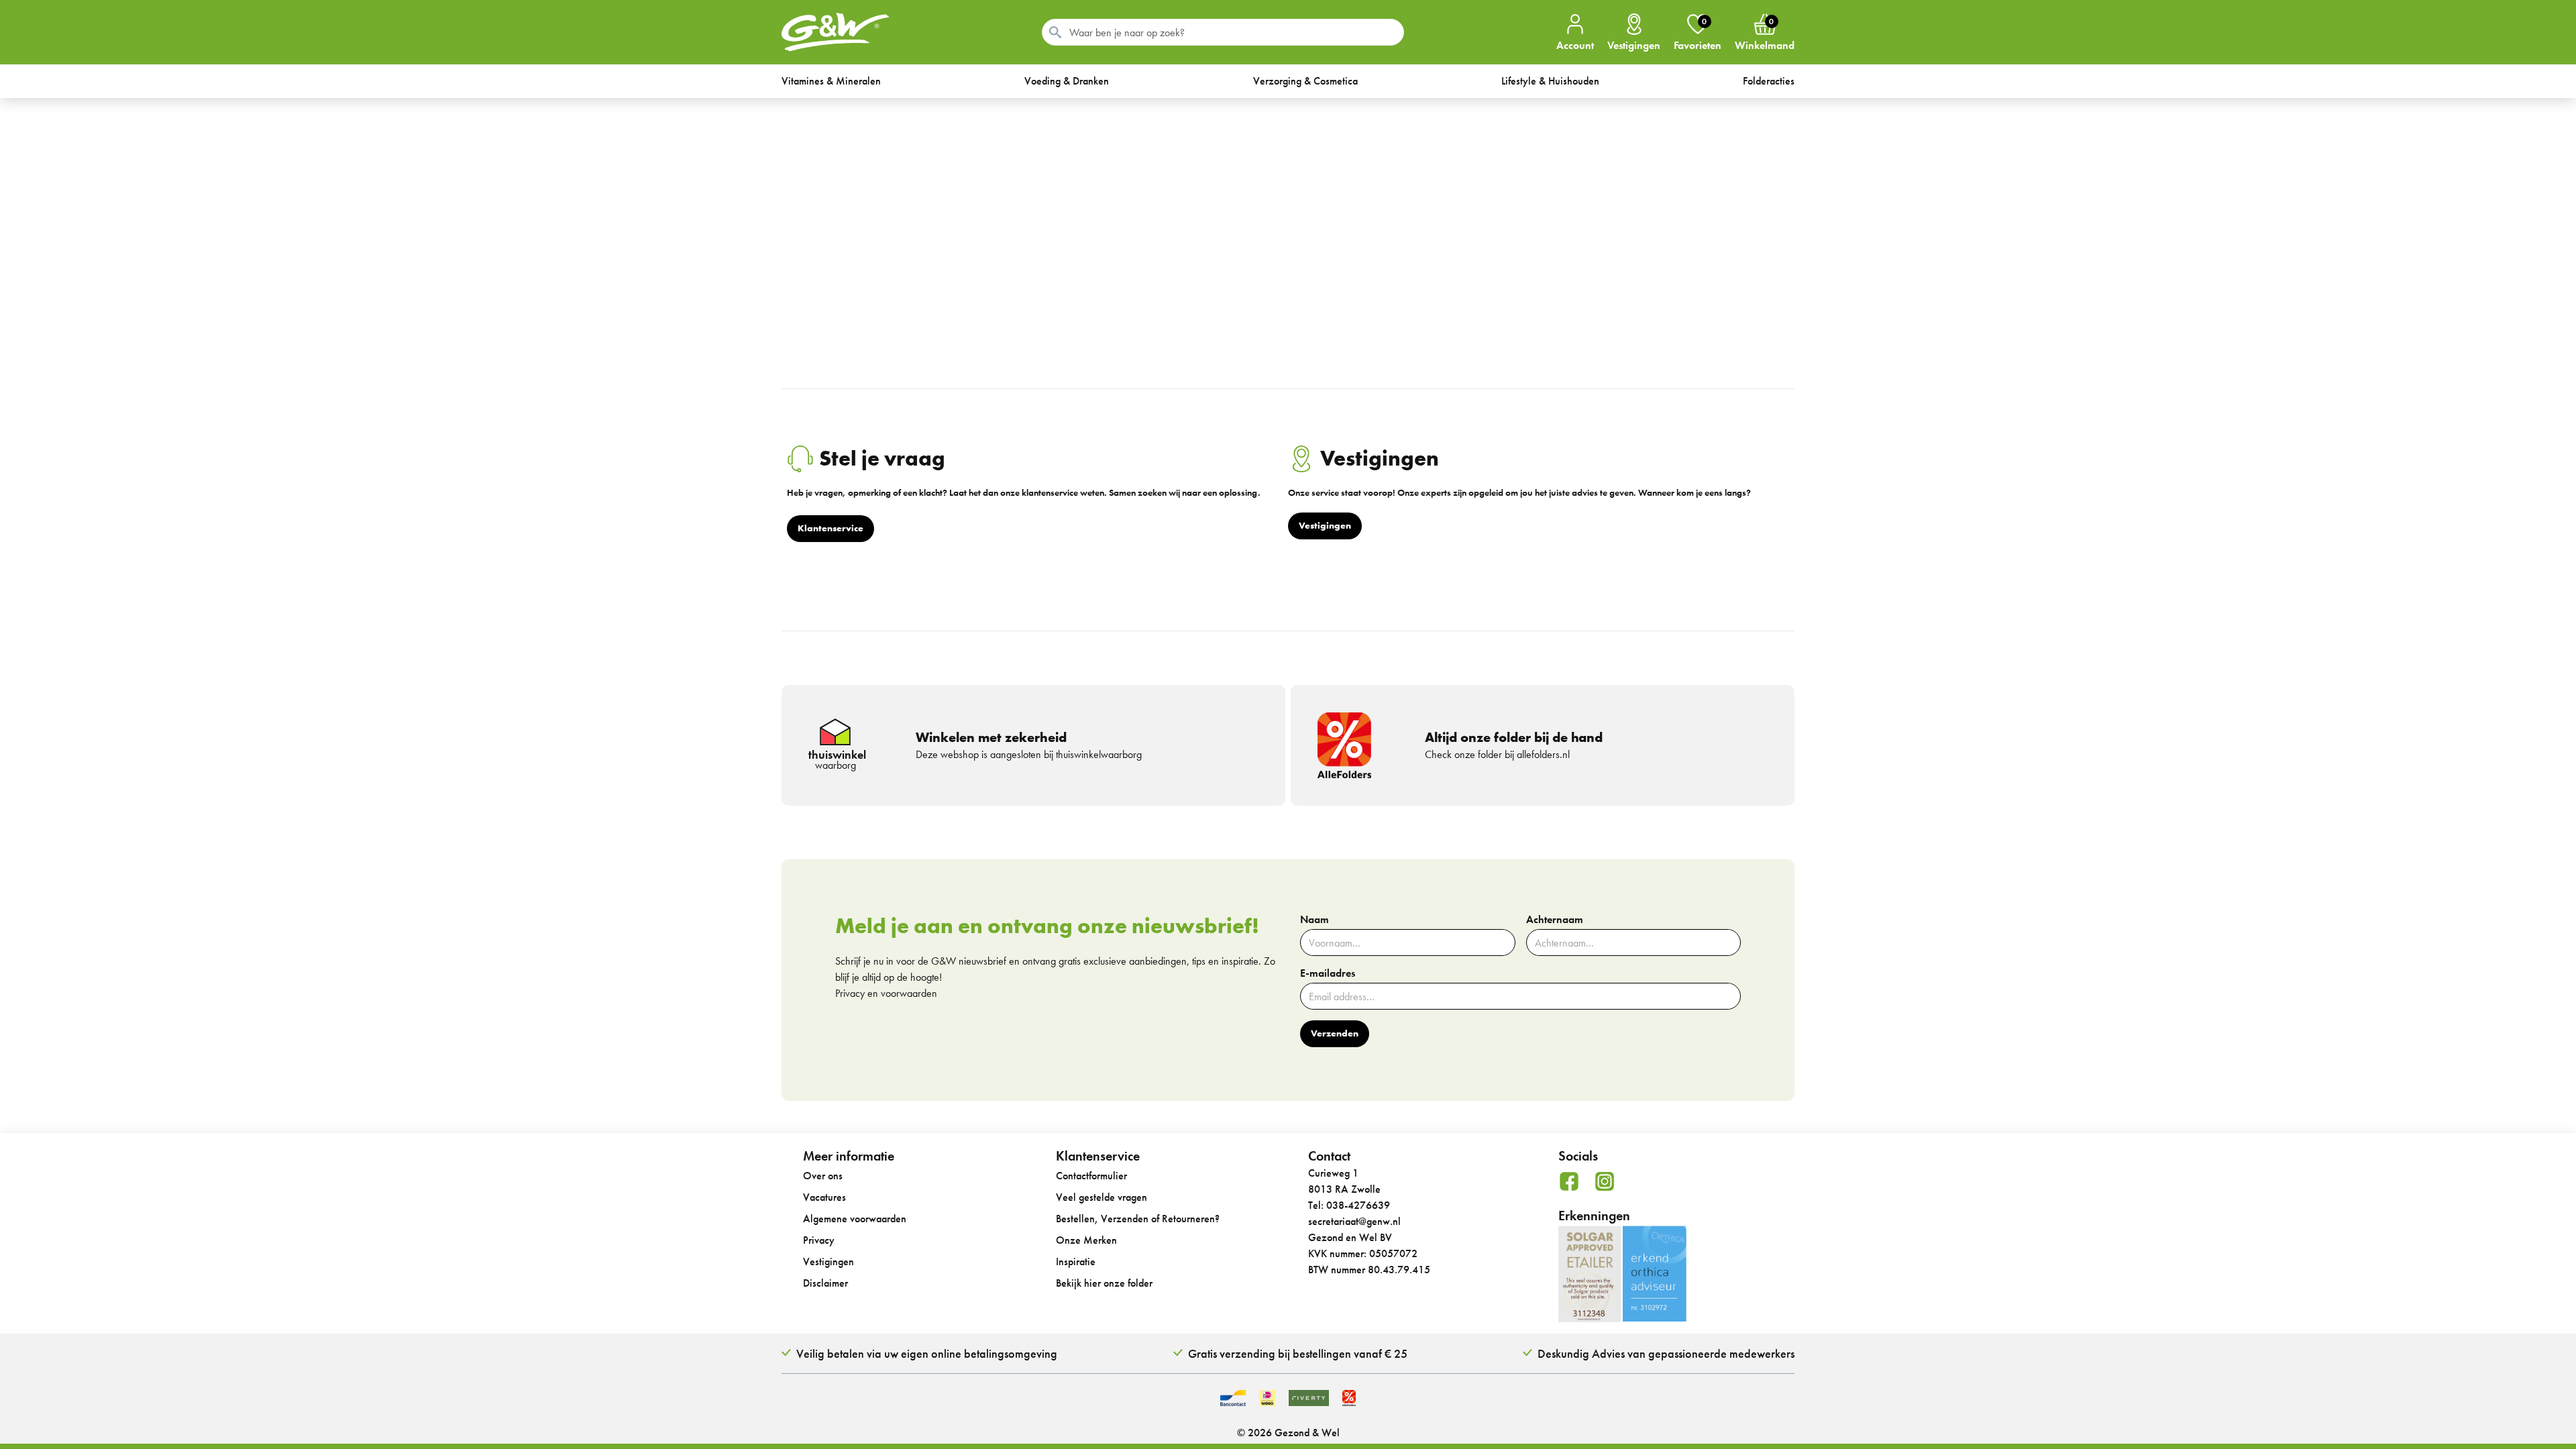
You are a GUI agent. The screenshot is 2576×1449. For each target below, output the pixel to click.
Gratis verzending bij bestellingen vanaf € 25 (1298, 1353)
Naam (1314, 920)
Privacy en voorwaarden (886, 993)
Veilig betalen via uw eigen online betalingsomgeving (927, 1353)
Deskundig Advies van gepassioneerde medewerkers (1666, 1353)
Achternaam (1555, 920)
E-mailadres (1328, 973)
